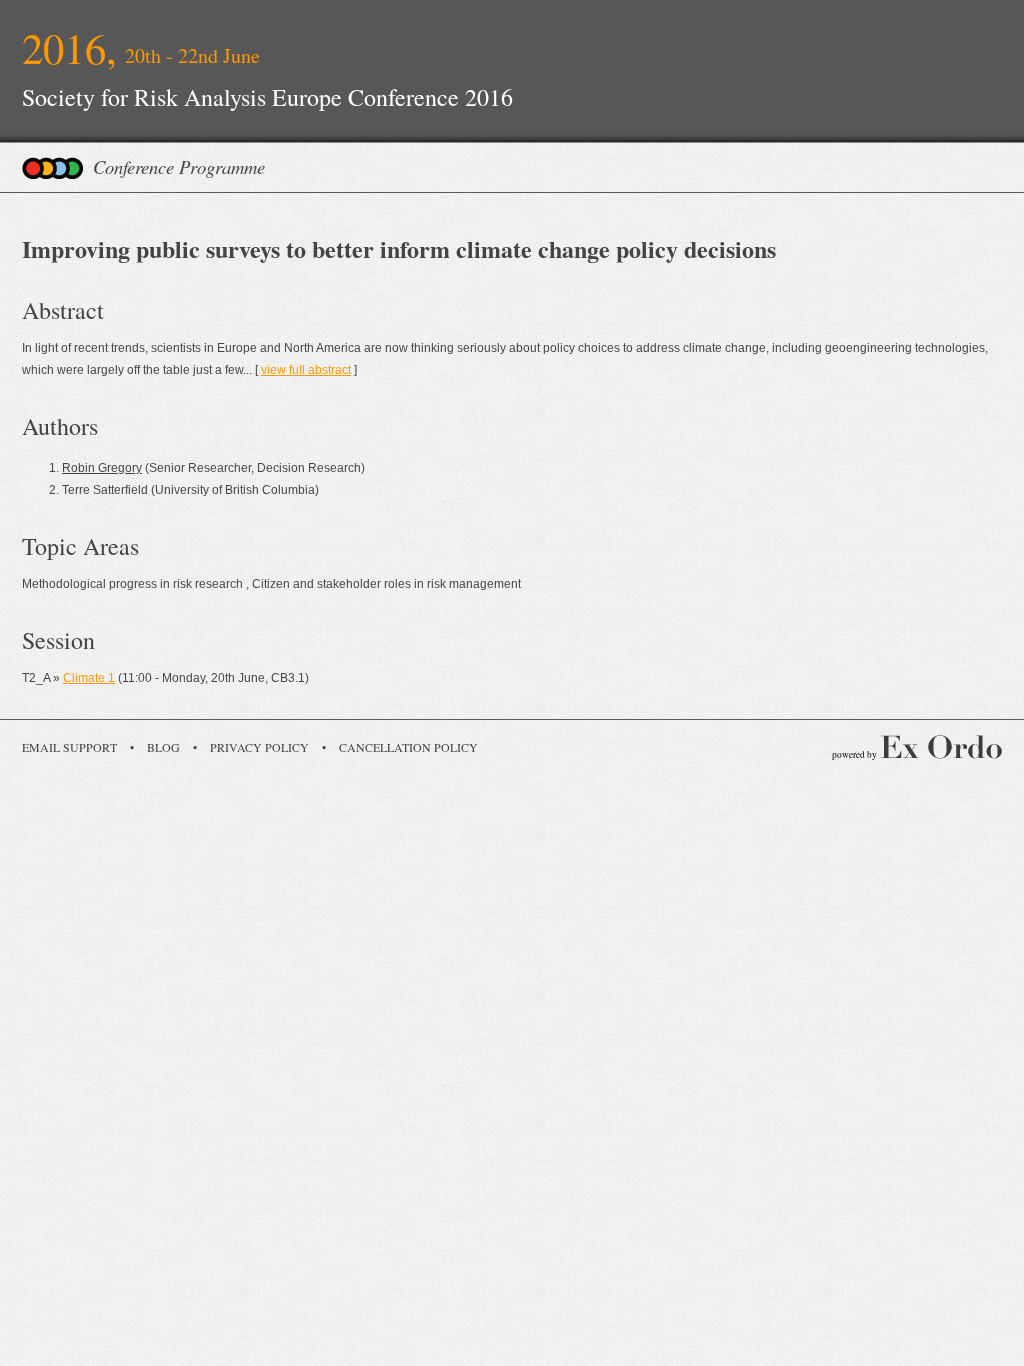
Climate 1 (89, 678)
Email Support (69, 747)
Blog (163, 747)
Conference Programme (179, 166)
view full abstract (306, 370)
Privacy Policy (259, 747)
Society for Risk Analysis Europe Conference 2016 (267, 97)
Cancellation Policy (408, 747)
